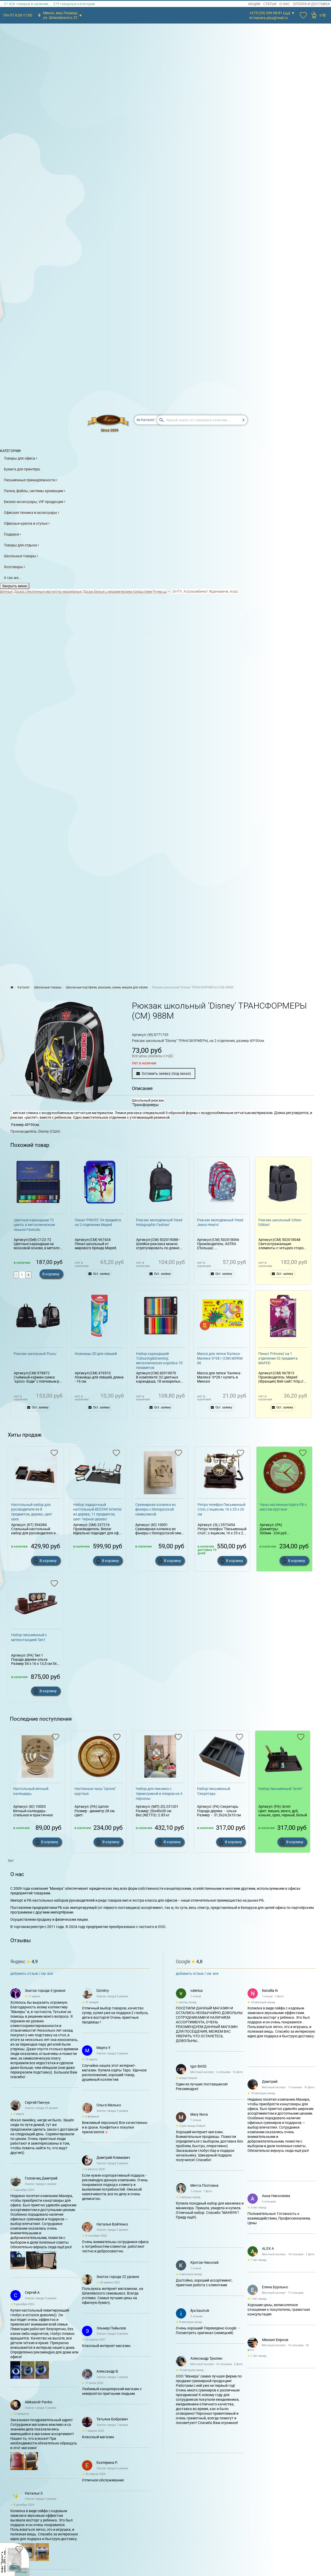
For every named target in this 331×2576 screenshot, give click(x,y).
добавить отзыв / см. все (32, 1973)
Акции (254, 4)
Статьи (270, 4)
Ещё (287, 13)
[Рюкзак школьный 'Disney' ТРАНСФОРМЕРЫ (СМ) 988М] (69, 1052)
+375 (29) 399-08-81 (266, 13)
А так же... (13, 578)
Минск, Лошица (61, 15)
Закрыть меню (15, 586)
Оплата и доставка (311, 4)
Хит (11, 1861)
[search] (202, 420)
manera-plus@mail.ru (270, 18)
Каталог (146, 420)
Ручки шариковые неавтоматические (156, 591)
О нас (285, 4)
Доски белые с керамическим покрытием (89, 591)
